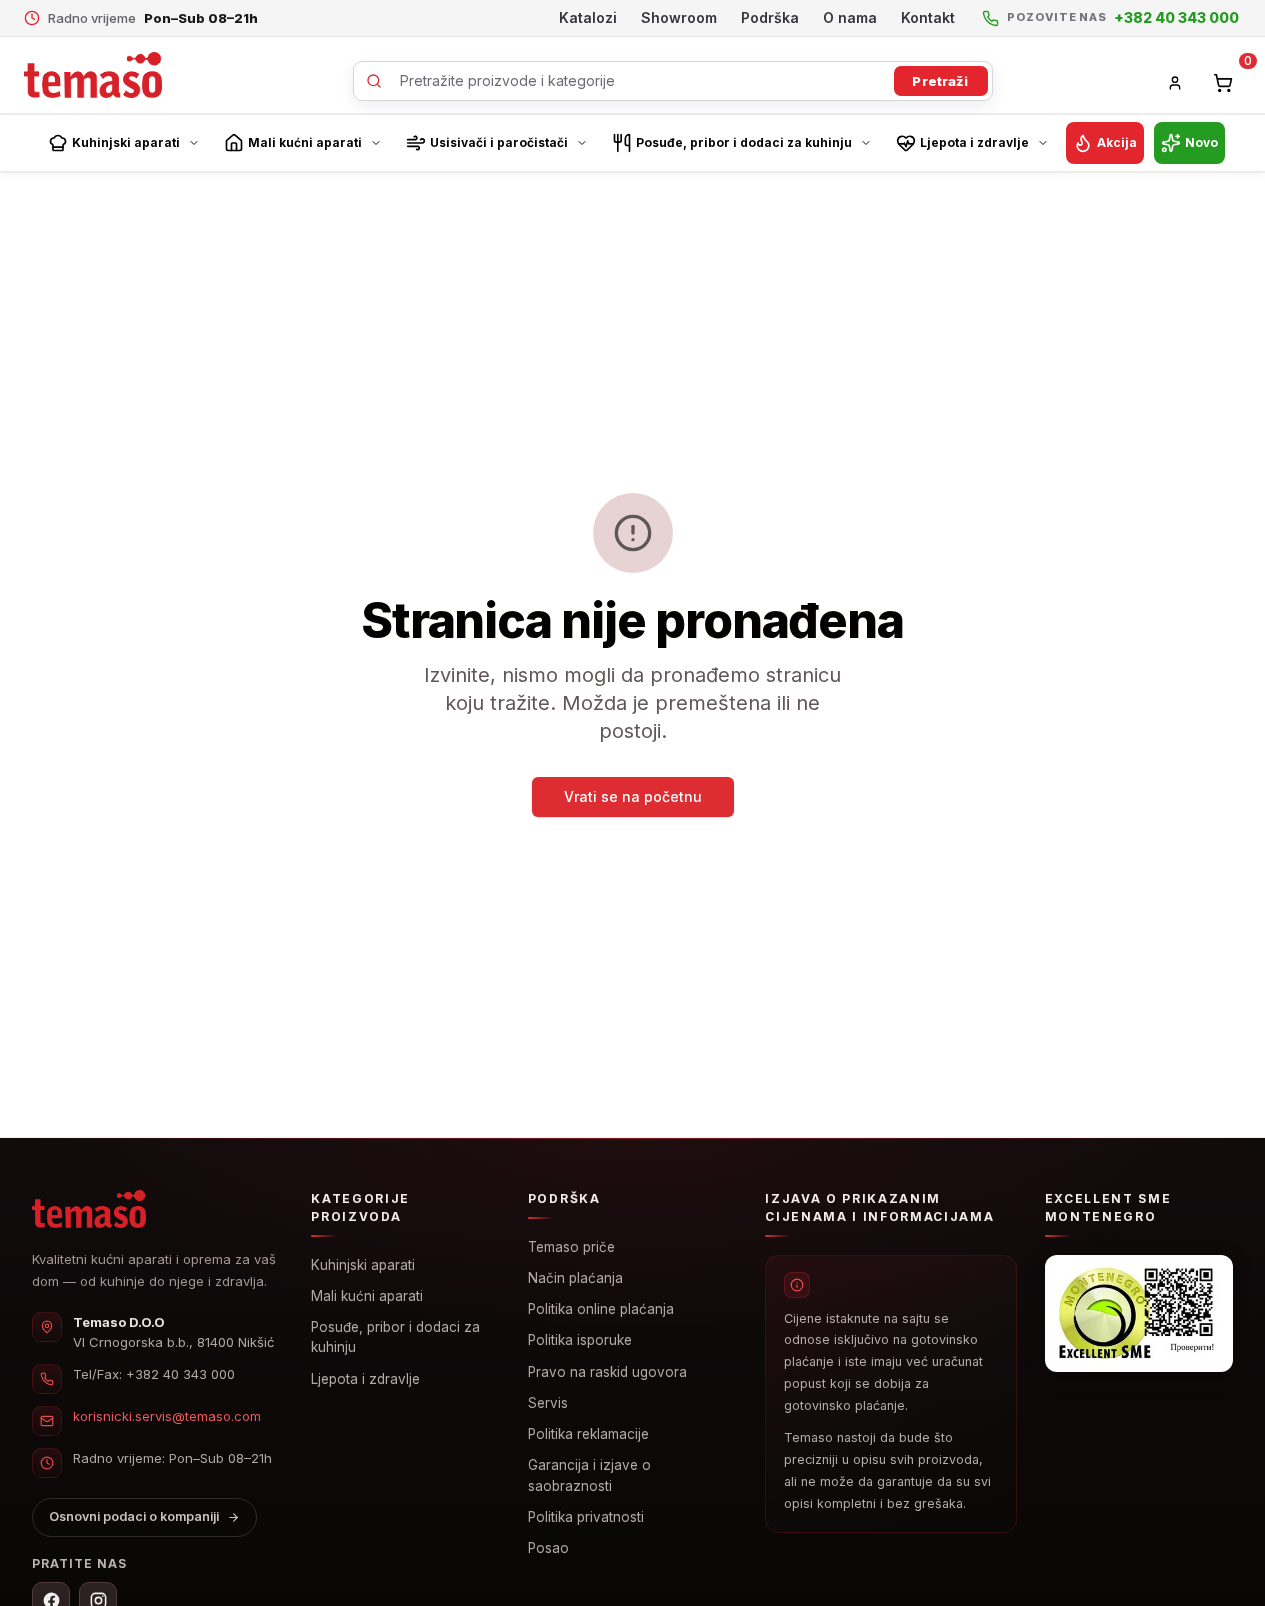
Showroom (679, 17)
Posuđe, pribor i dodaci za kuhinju (395, 1337)
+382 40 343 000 (180, 1374)
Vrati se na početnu (633, 796)
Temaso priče (571, 1247)
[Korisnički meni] (1175, 83)
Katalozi (588, 17)
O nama (850, 17)
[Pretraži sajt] (673, 81)
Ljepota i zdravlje (365, 1379)
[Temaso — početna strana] (89, 1209)
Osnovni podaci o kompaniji (134, 1516)
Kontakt (928, 17)
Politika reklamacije (588, 1434)
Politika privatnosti (586, 1517)
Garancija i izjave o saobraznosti (589, 1475)
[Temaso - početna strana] (93, 75)
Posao (548, 1548)
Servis (548, 1403)
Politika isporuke (580, 1340)
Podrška (770, 17)
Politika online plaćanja (601, 1309)
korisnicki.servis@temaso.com (167, 1416)
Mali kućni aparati (367, 1296)
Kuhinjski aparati (363, 1265)
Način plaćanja (575, 1278)
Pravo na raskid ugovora (607, 1372)
